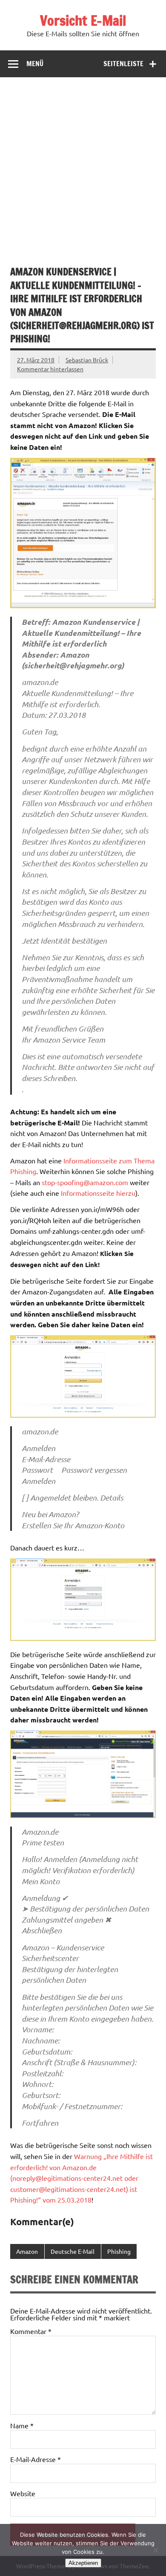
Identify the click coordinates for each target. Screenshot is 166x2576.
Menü (35, 64)
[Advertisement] (83, 165)
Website (23, 2493)
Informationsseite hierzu (98, 1193)
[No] (155, 2550)
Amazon (27, 2251)
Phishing (119, 2251)
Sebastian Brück (87, 360)
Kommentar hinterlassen (50, 369)
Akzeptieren (83, 2563)
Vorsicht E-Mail (83, 20)
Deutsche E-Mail (73, 2251)
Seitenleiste (123, 64)
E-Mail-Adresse (36, 2459)
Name (22, 2425)
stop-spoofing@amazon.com (85, 1182)
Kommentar (31, 2331)
